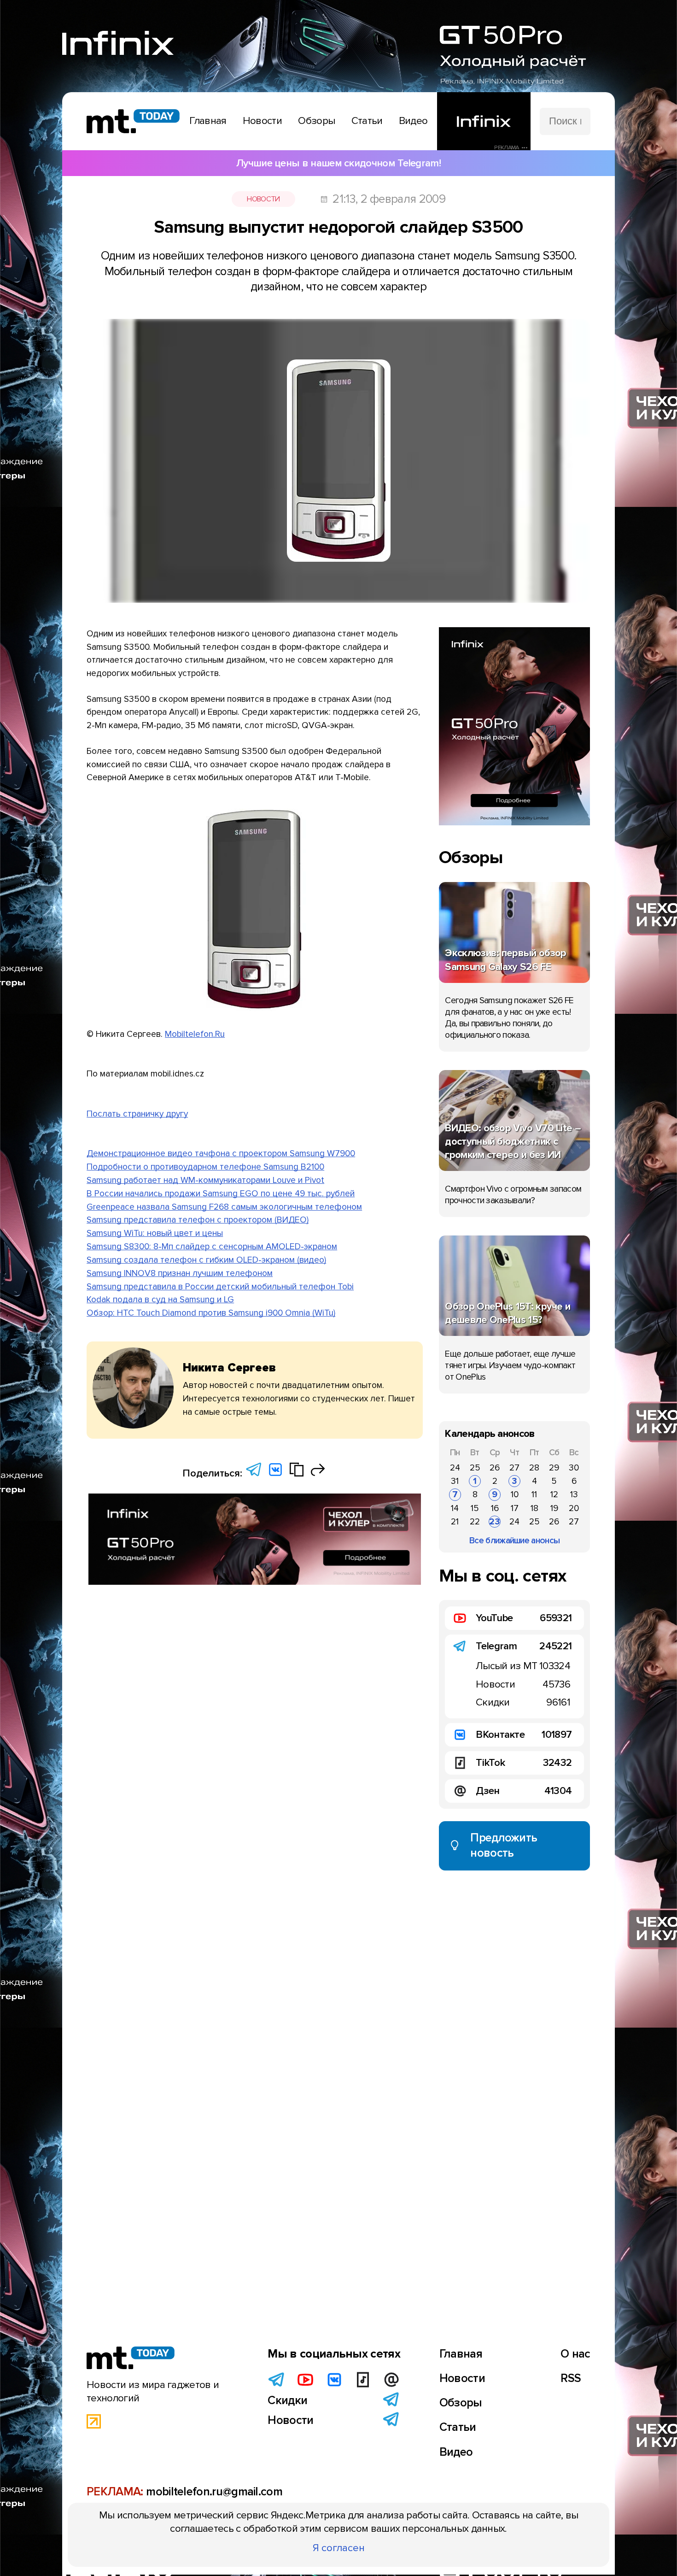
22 (475, 1522)
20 (574, 1508)
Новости (263, 199)
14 (455, 1508)
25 (475, 1468)
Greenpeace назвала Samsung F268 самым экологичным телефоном (224, 1207)
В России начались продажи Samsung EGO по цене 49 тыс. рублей (221, 1194)
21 (455, 1522)
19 (554, 1508)
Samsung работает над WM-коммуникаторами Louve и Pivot (205, 1180)
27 (514, 1468)
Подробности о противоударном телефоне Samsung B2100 (205, 1167)
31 (455, 1481)
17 (515, 1508)
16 (495, 1508)
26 (495, 1468)
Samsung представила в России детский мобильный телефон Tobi (220, 1287)
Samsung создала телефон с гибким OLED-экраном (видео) (206, 1260)
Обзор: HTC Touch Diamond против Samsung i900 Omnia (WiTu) (211, 1313)
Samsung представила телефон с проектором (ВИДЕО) (198, 1220)
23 (495, 1522)
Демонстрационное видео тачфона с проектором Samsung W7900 (221, 1153)
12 (554, 1494)
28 (534, 1468)
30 (574, 1468)
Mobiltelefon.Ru (195, 1034)
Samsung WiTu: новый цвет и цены (155, 1233)
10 (515, 1494)
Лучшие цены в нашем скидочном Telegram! (338, 163)
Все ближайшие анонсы (514, 1541)
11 (534, 1494)
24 (455, 1468)
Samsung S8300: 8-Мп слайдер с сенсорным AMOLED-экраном (212, 1247)
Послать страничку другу (137, 1114)
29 (554, 1468)
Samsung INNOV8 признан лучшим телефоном (180, 1273)
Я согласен (339, 2548)
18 (534, 1508)
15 (475, 1508)
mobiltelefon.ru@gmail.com (214, 2492)
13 (574, 1494)
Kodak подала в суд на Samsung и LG (160, 1300)
